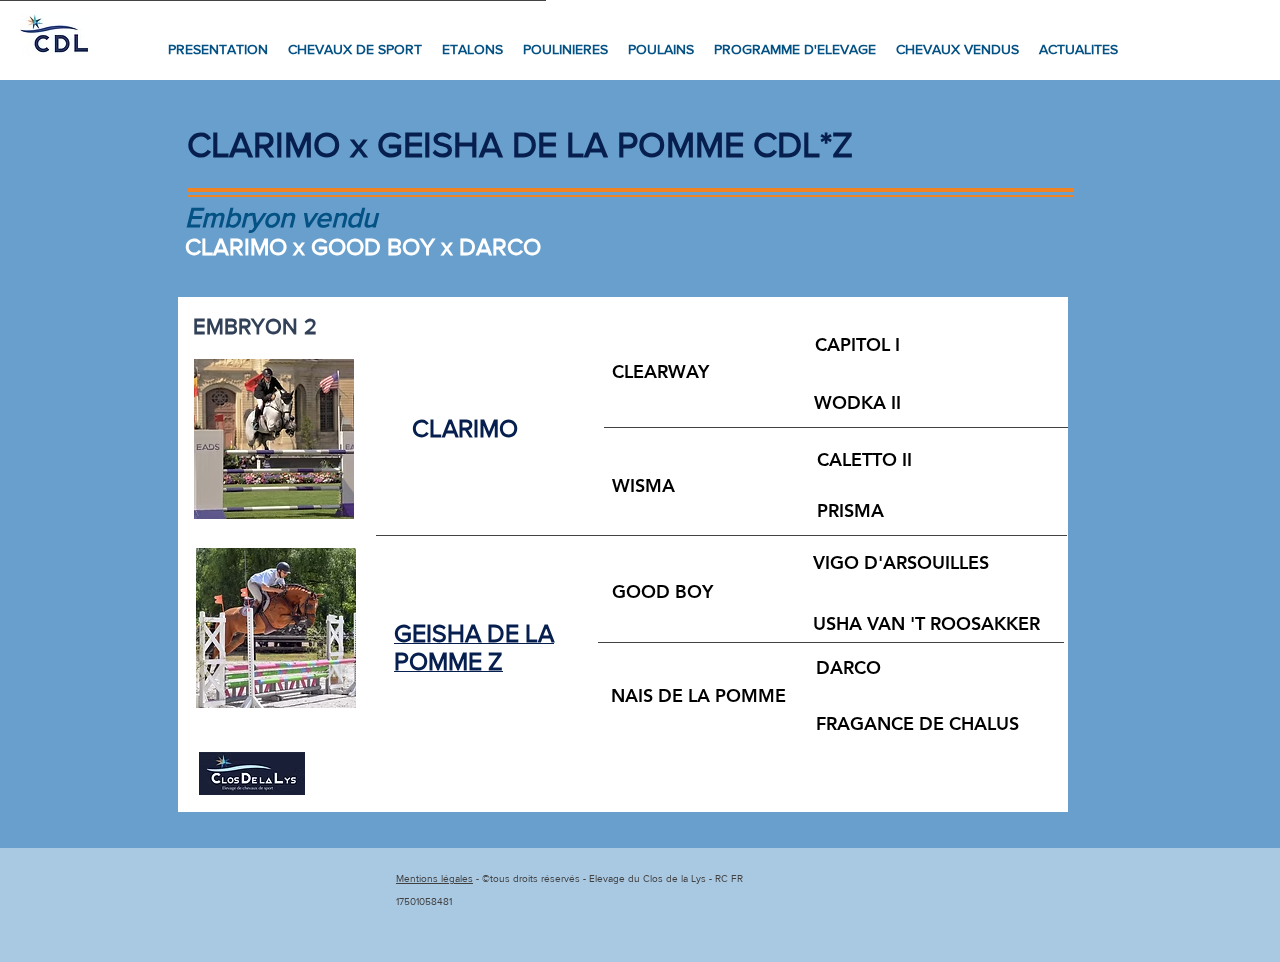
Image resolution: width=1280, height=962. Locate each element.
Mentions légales (434, 878)
